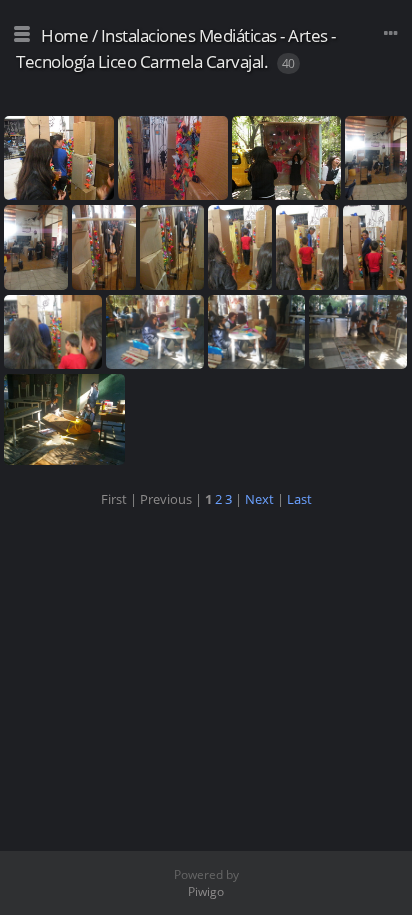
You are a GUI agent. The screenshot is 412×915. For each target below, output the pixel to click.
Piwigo (206, 891)
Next (259, 499)
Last (299, 499)
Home (64, 35)
